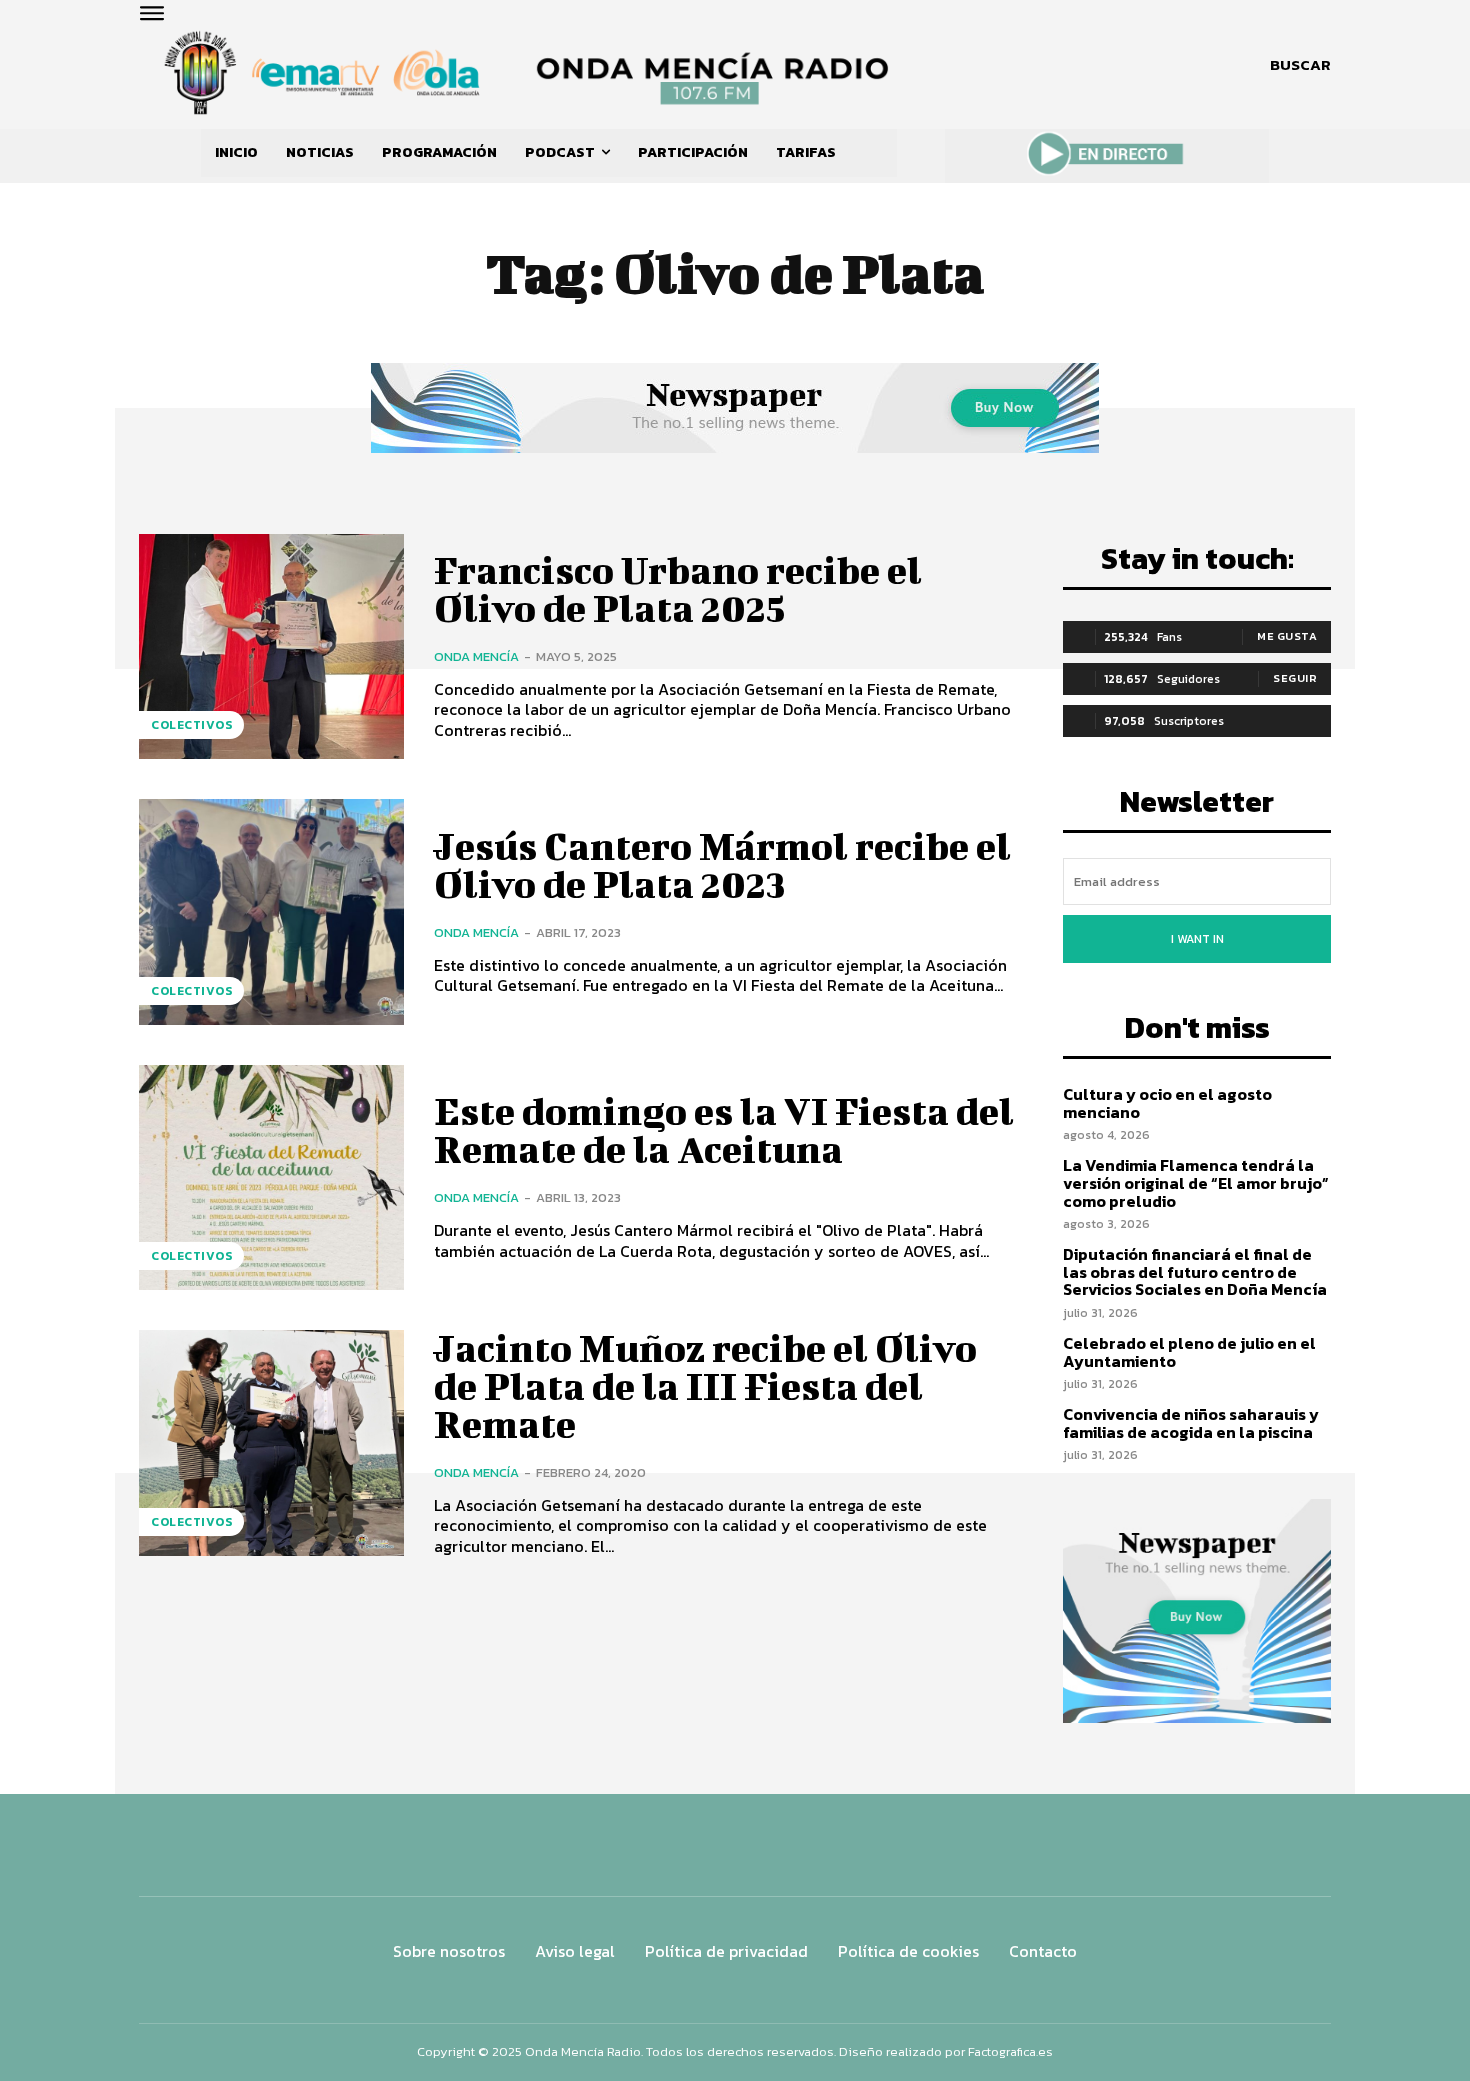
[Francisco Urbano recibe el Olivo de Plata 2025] (271, 646)
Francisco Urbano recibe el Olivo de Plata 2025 (678, 589)
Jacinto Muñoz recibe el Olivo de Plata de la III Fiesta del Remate (705, 1386)
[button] (1300, 65)
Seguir (1295, 678)
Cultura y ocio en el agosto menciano (1167, 1103)
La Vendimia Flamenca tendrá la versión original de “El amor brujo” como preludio (1196, 1182)
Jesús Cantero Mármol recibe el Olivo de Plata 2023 (722, 865)
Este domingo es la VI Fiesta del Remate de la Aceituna (724, 1130)
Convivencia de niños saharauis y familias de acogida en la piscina (1191, 1423)
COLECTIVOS (191, 725)
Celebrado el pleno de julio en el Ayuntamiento (1189, 1352)
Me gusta (1287, 636)
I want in (1197, 939)
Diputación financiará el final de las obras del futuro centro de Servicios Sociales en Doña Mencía (1195, 1271)
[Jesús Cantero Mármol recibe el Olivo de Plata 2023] (271, 911)
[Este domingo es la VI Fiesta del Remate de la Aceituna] (271, 1177)
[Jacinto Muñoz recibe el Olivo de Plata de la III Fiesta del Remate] (271, 1442)
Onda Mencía (476, 656)
